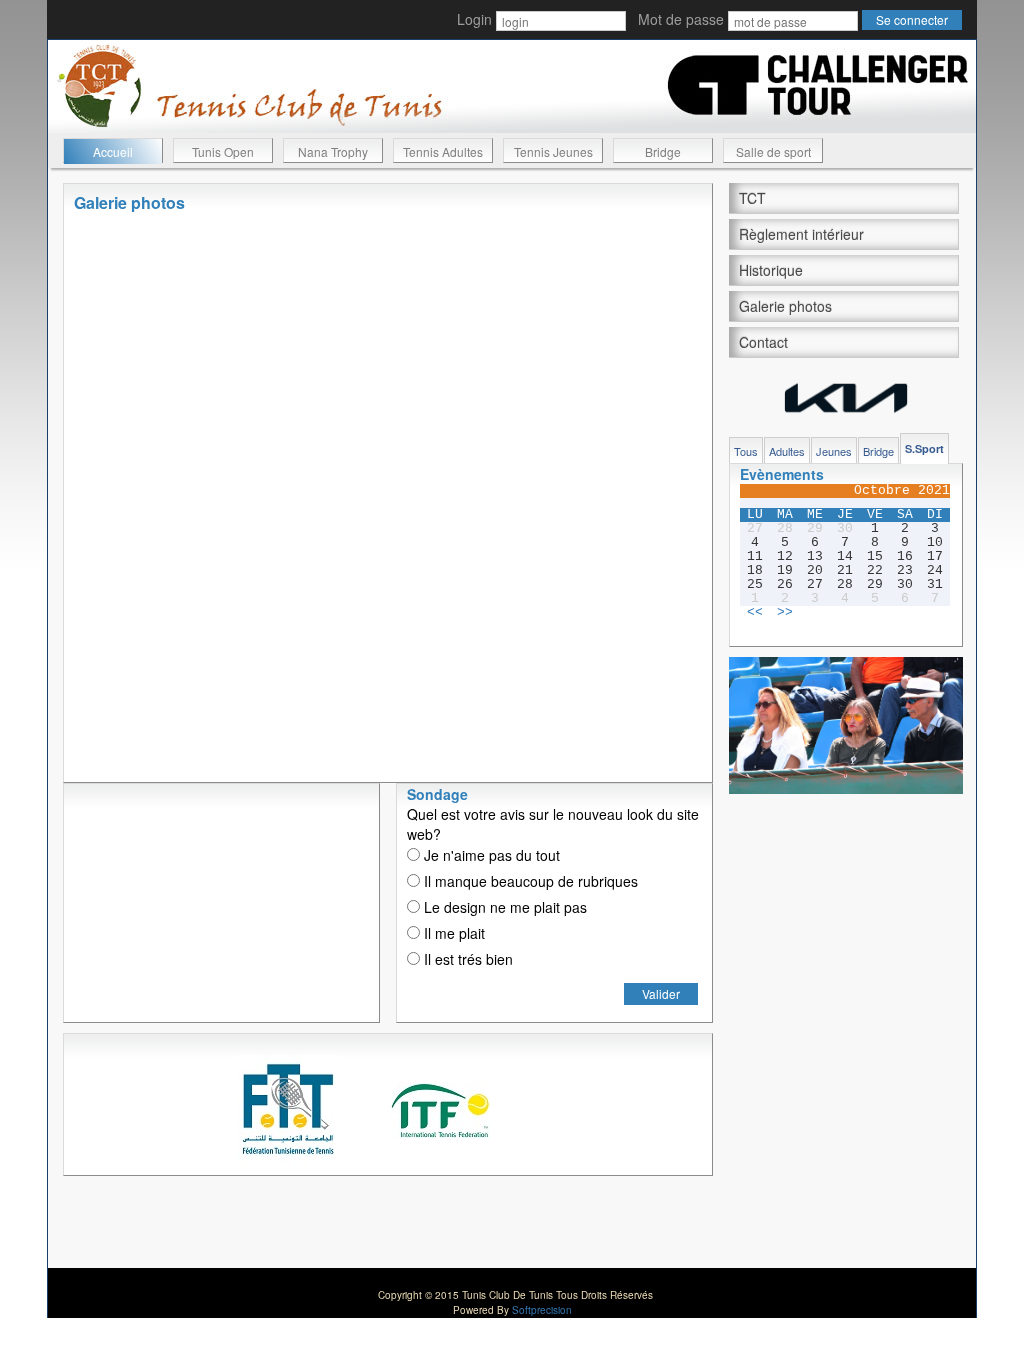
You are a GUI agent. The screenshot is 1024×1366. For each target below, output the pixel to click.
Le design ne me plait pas (503, 907)
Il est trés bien (466, 959)
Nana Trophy (333, 151)
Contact (763, 342)
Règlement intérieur (801, 234)
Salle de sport (773, 151)
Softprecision (542, 1310)
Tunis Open (223, 151)
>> (785, 613)
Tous (746, 451)
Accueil (113, 151)
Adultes (787, 451)
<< (755, 613)
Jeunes (834, 451)
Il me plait (452, 933)
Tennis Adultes (443, 151)
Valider (661, 993)
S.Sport (924, 448)
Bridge (663, 151)
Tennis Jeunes (553, 151)
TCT (752, 198)
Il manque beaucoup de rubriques (529, 881)
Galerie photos (785, 306)
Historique (771, 270)
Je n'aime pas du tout (490, 855)
